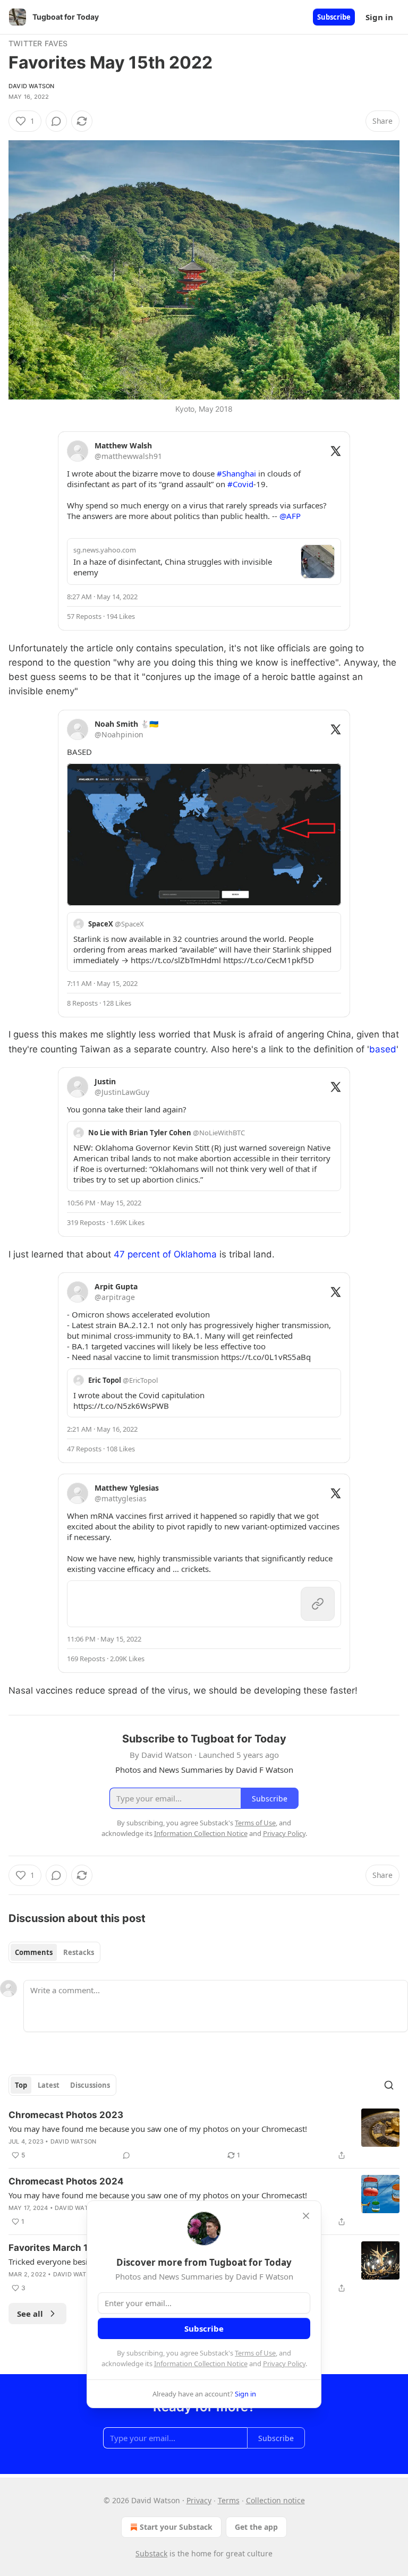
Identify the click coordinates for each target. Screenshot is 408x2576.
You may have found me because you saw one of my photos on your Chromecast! (158, 2129)
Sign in (379, 17)
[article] (204, 2135)
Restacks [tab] (79, 1952)
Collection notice (275, 2500)
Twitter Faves (38, 43)
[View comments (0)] (56, 121)
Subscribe (334, 17)
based (383, 1049)
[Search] (389, 2085)
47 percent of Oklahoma (165, 1254)
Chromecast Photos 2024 (66, 2181)
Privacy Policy (284, 2364)
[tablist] (54, 1952)
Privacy (199, 2500)
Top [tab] (21, 2085)
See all (30, 2314)
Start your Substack (176, 2527)
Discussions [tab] (90, 2085)
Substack (151, 2553)
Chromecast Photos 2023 (66, 2115)
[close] (306, 2216)
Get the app (256, 2527)
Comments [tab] (34, 1952)
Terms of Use (255, 2353)
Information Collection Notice (201, 2364)
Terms (229, 2500)
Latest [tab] (49, 2085)
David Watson (31, 86)
